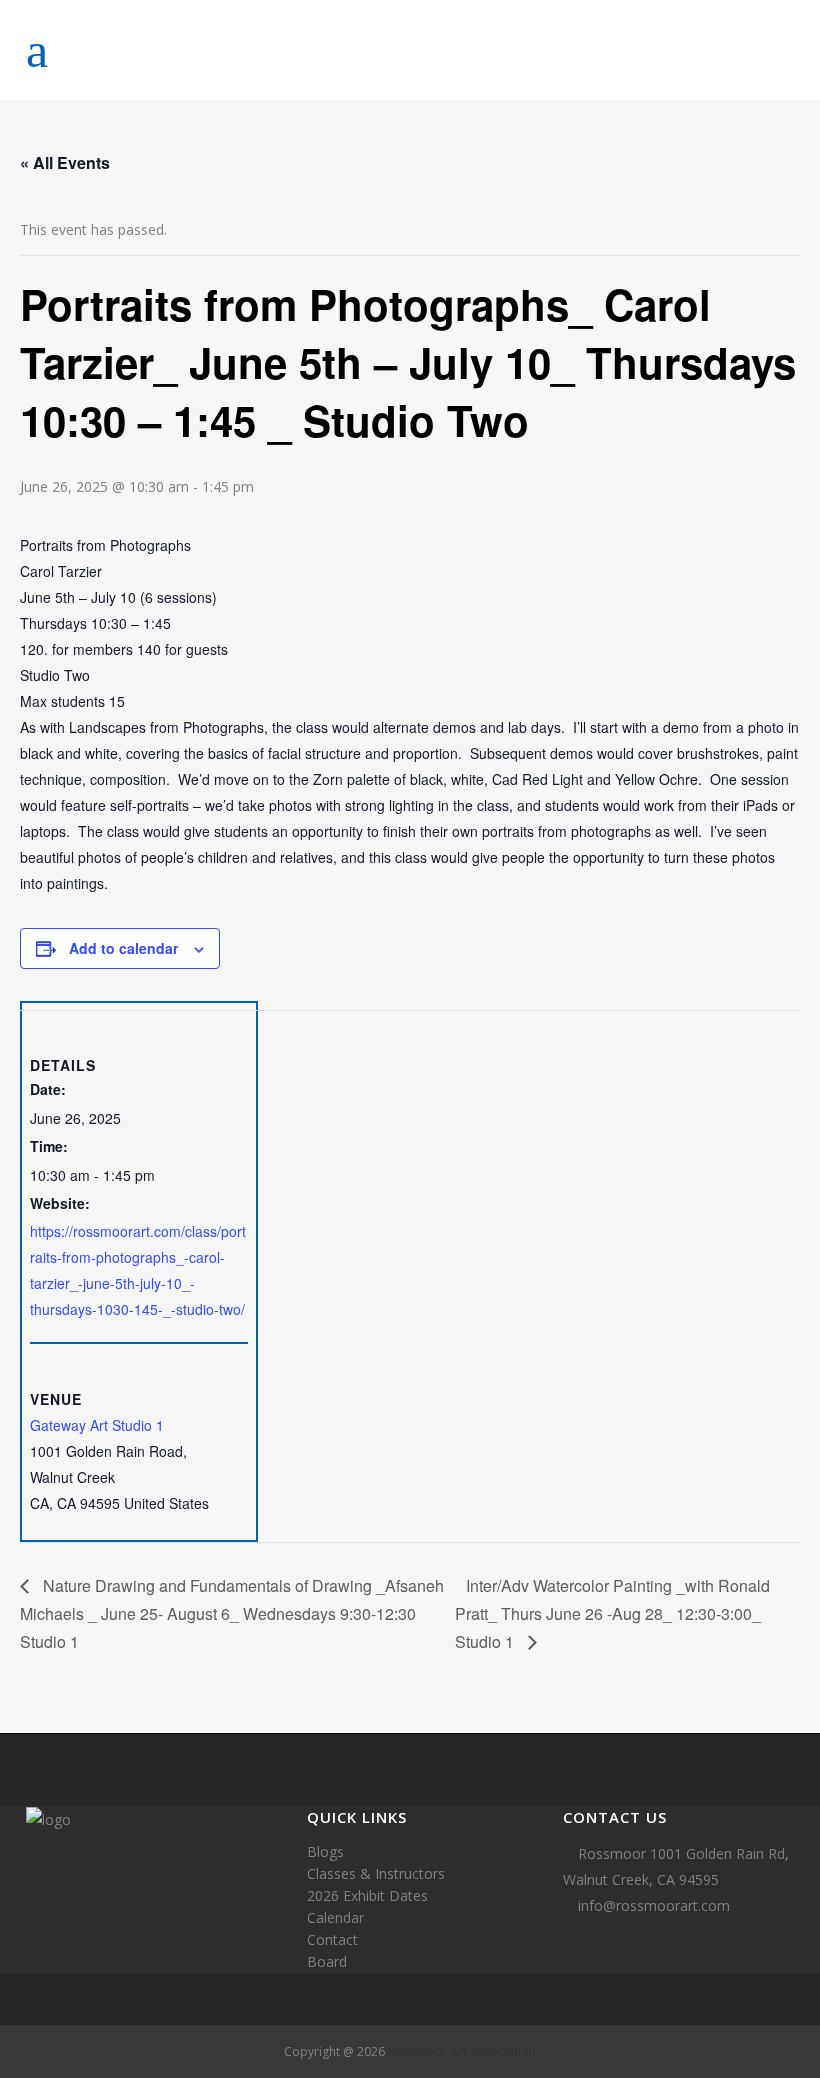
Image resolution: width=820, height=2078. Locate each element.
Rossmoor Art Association (462, 2051)
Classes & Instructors (376, 1873)
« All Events (65, 162)
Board (327, 1961)
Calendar (335, 1917)
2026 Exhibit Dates (367, 1895)
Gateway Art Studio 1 (97, 1425)
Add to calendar (123, 948)
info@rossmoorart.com (654, 1905)
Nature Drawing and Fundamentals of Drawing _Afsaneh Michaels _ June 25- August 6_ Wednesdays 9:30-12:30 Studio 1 (232, 1613)
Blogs (325, 1851)
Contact (332, 1939)
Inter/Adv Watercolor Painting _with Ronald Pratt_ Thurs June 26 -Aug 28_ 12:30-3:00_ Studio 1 (612, 1613)
